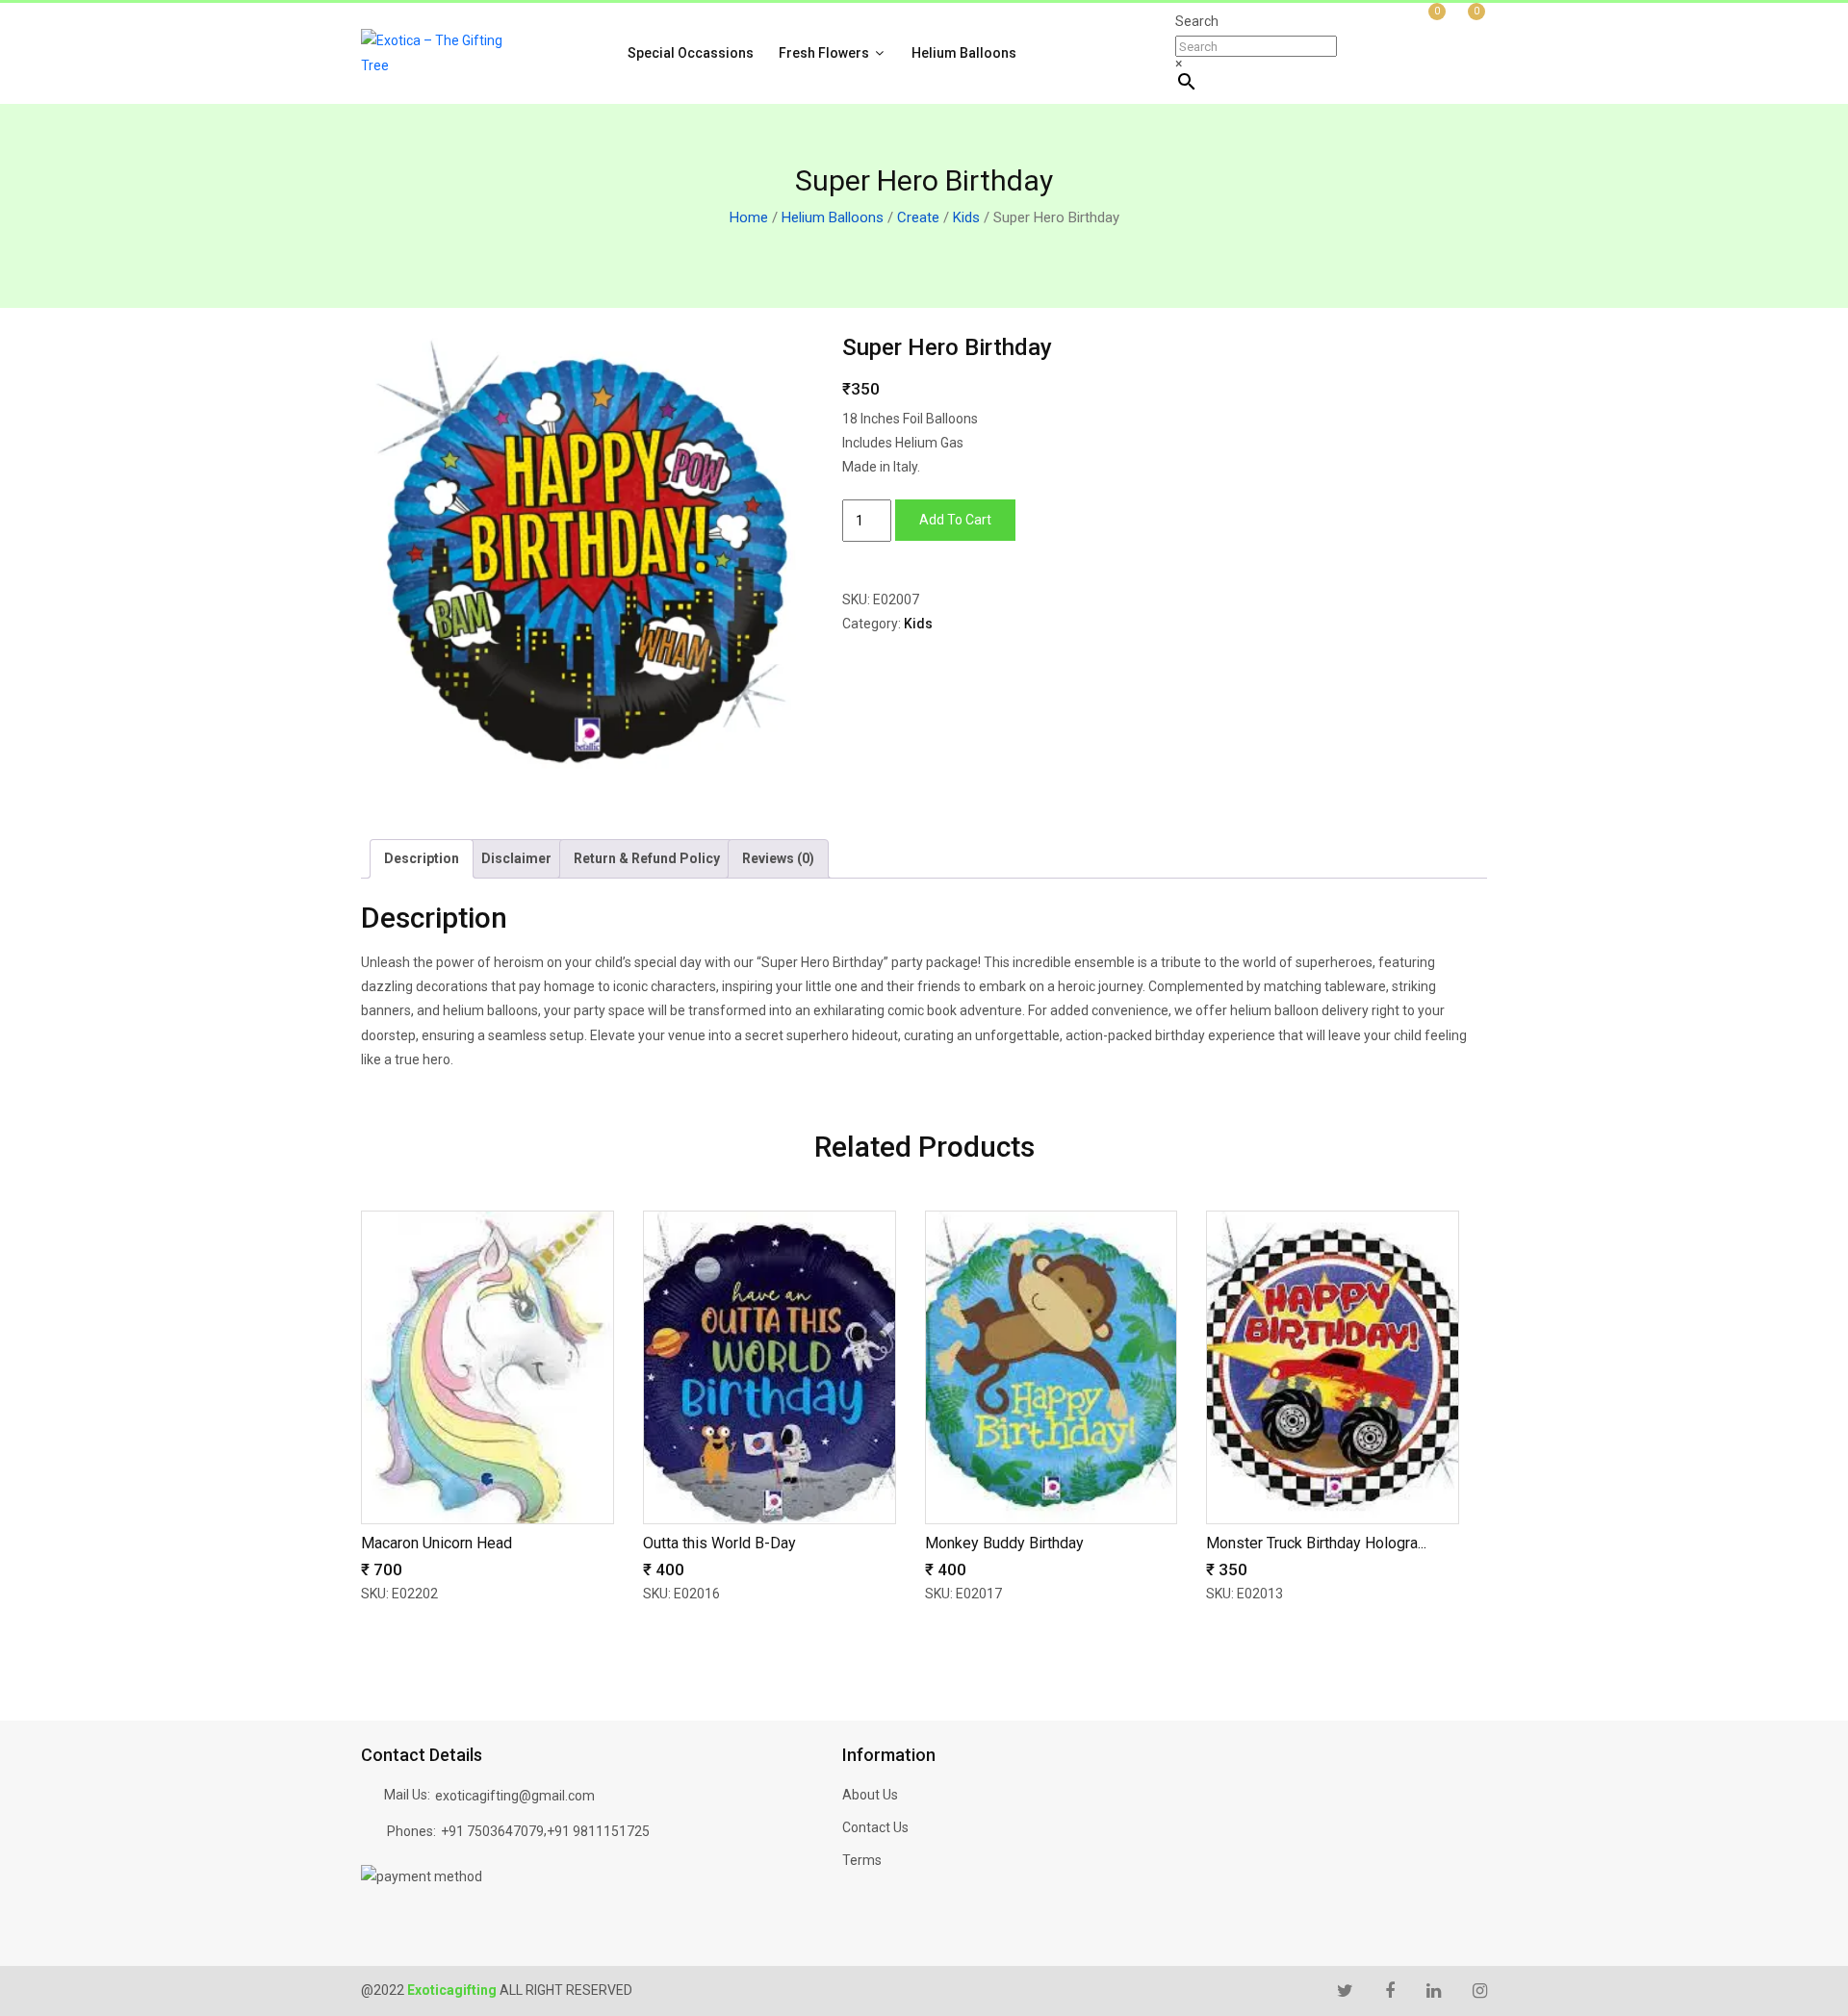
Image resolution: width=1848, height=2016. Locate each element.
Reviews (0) (778, 858)
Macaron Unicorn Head (436, 1543)
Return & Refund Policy (647, 858)
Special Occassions (691, 53)
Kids (966, 217)
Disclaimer (516, 858)
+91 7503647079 (492, 1831)
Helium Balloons (964, 53)
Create (918, 217)
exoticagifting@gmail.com (515, 1796)
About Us (870, 1795)
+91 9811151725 (598, 1831)
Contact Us (875, 1827)
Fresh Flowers (825, 53)
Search (1197, 21)
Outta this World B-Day (719, 1543)
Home (749, 217)
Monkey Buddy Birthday (1004, 1543)
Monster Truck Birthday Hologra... (1316, 1543)
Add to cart (955, 520)
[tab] (422, 859)
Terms (862, 1860)
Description (422, 858)
